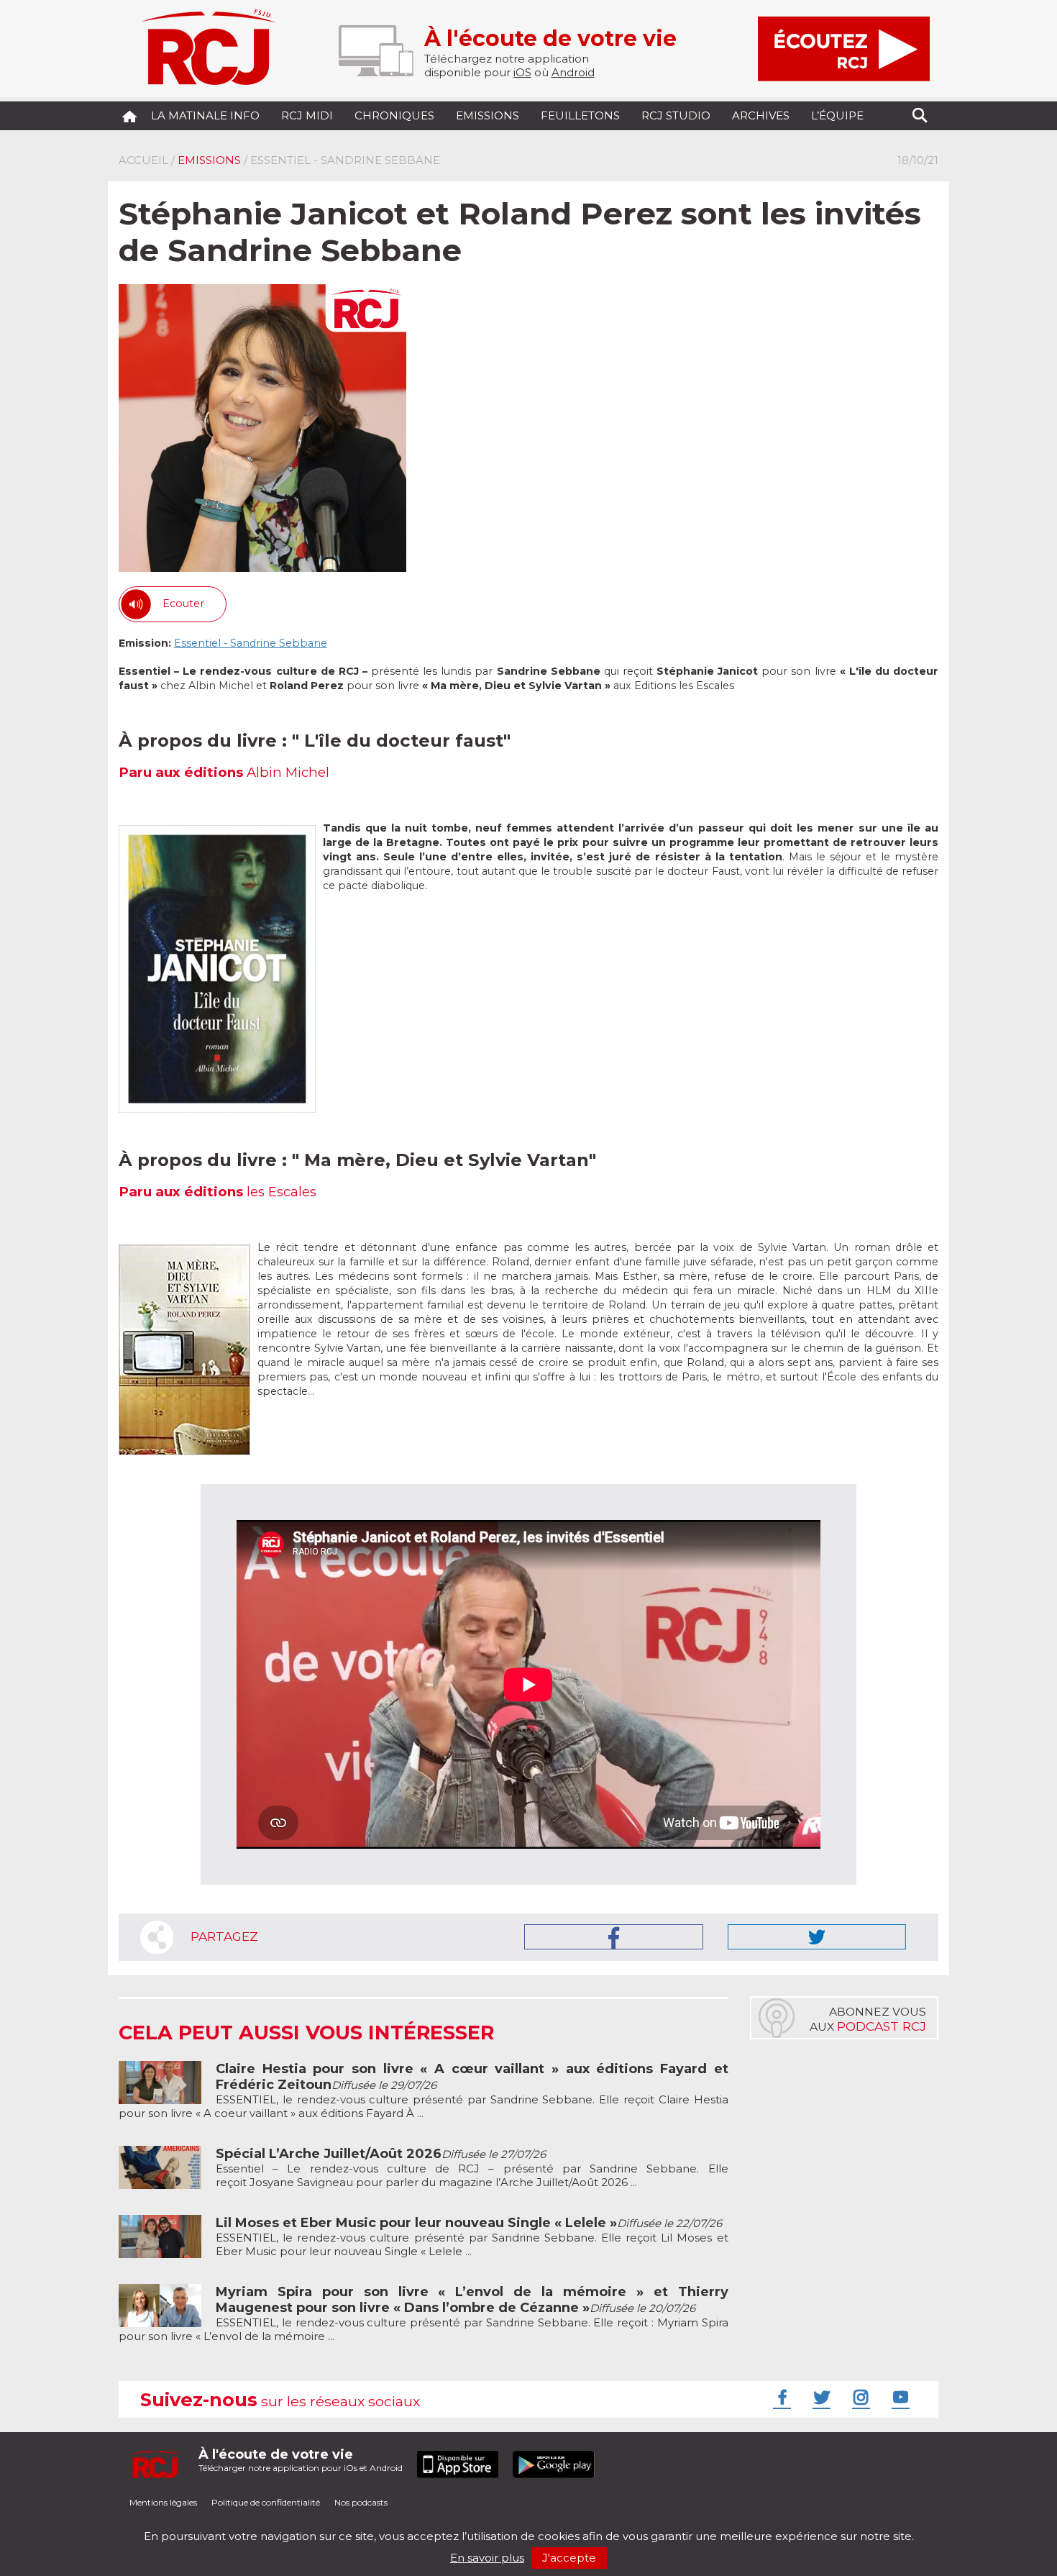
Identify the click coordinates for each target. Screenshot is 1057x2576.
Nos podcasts (361, 2502)
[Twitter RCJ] (820, 2397)
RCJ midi (307, 115)
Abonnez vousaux (868, 2019)
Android (573, 72)
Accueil (143, 160)
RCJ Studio (676, 115)
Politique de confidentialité (266, 2502)
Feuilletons (580, 115)
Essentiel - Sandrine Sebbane (251, 643)
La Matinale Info (205, 115)
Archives (761, 115)
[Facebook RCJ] (780, 2397)
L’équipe (837, 115)
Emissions (488, 115)
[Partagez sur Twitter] (817, 1937)
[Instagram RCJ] (859, 2397)
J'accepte (569, 2558)
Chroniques (394, 115)
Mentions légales (163, 2502)
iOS (522, 72)
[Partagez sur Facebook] (614, 1937)
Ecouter (183, 604)
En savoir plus (487, 2558)
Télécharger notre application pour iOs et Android (301, 2460)
